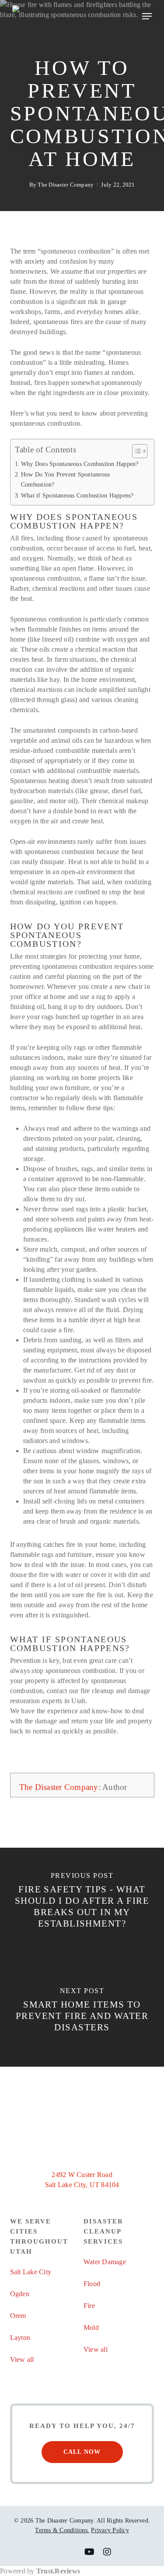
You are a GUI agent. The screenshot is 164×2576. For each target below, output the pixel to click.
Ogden (20, 2294)
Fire (89, 2306)
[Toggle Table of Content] (135, 451)
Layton (20, 2338)
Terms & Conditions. (62, 2530)
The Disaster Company (66, 185)
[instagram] (107, 2552)
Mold (91, 2327)
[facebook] (56, 2552)
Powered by (40, 2571)
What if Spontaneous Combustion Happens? (77, 495)
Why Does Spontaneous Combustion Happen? (80, 464)
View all (22, 2359)
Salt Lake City (31, 2272)
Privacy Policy (110, 2530)
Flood (92, 2284)
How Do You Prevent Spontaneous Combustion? (66, 479)
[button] (147, 16)
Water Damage (105, 2262)
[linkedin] (72, 2552)
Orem (18, 2316)
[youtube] (89, 2552)
